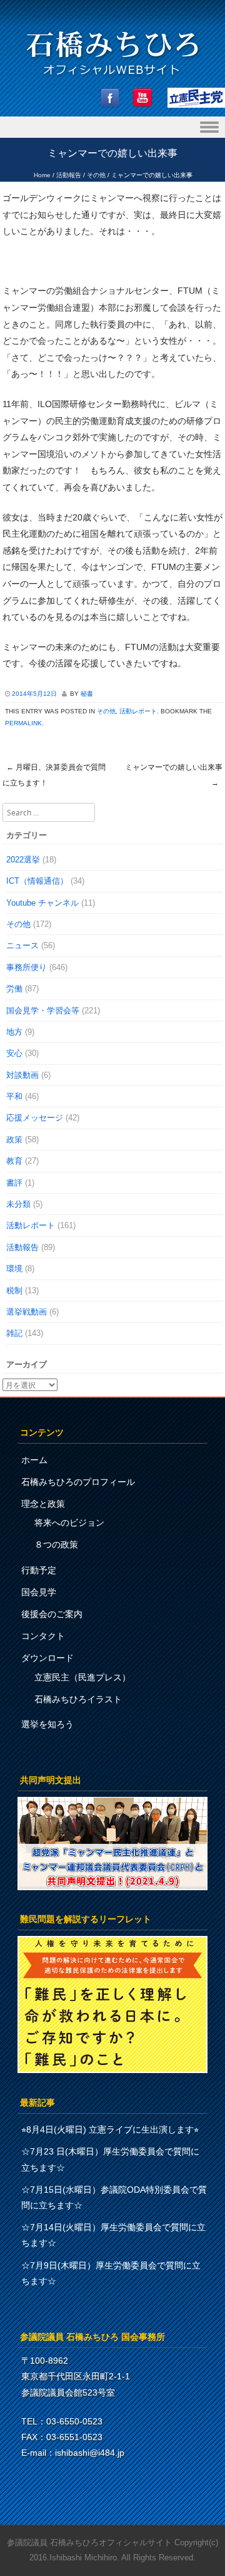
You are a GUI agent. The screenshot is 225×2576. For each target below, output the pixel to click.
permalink (23, 723)
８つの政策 (56, 1544)
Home (42, 175)
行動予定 (39, 1570)
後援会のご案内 (52, 1614)
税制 (14, 1291)
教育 (14, 1161)
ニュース (22, 945)
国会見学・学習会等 (43, 1011)
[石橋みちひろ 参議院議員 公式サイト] (112, 79)
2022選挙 (23, 860)
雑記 (14, 1333)
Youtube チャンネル (42, 903)
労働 (14, 989)
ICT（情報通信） (37, 881)
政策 (14, 1140)
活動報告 (69, 175)
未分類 (18, 1204)
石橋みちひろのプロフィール (78, 1482)
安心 (14, 1053)
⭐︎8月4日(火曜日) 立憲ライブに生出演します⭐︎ (110, 2129)
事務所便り (27, 967)
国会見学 (39, 1592)
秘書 (87, 694)
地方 (14, 1032)
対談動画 (22, 1075)
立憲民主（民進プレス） (82, 1677)
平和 (14, 1096)
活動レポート (138, 711)
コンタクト (43, 1636)
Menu (112, 127)
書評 (14, 1183)
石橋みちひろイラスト (78, 1699)
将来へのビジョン (69, 1523)
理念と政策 (43, 1504)
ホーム (34, 1460)
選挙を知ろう (47, 1724)
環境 (14, 1269)
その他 (96, 175)
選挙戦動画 (27, 1312)
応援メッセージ (35, 1118)
